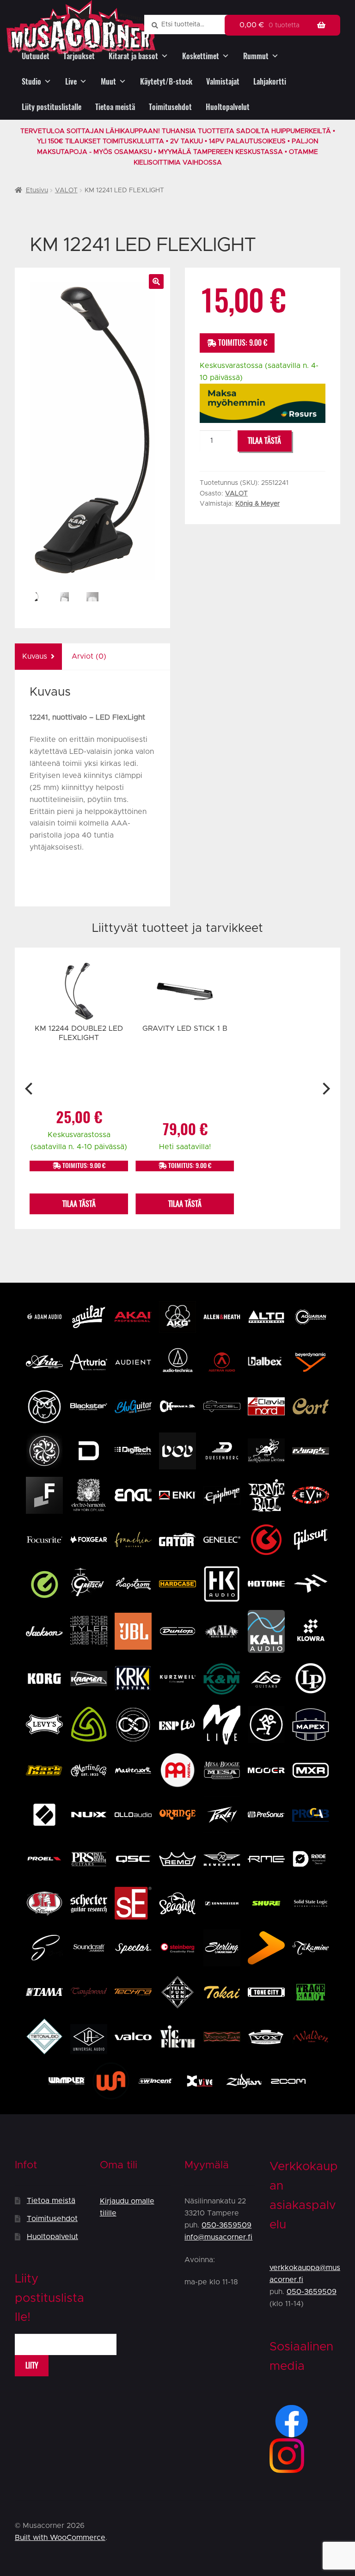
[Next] (325, 1089)
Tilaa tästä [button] (79, 1204)
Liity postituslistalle (52, 107)
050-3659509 (226, 2225)
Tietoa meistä (115, 107)
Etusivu (37, 190)
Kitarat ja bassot (133, 56)
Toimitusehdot (170, 107)
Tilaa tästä (264, 441)
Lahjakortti (270, 82)
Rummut (256, 56)
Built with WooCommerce (60, 2538)
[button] (156, 281)
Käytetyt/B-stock (166, 82)
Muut (108, 82)
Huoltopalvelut (228, 107)
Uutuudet (36, 56)
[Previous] (30, 1089)
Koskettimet (201, 56)
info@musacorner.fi (218, 2237)
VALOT (66, 190)
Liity (32, 2365)
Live (71, 82)
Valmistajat (223, 82)
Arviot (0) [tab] (89, 656)
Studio (31, 82)
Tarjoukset (79, 56)
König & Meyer (257, 504)
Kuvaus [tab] (35, 656)
